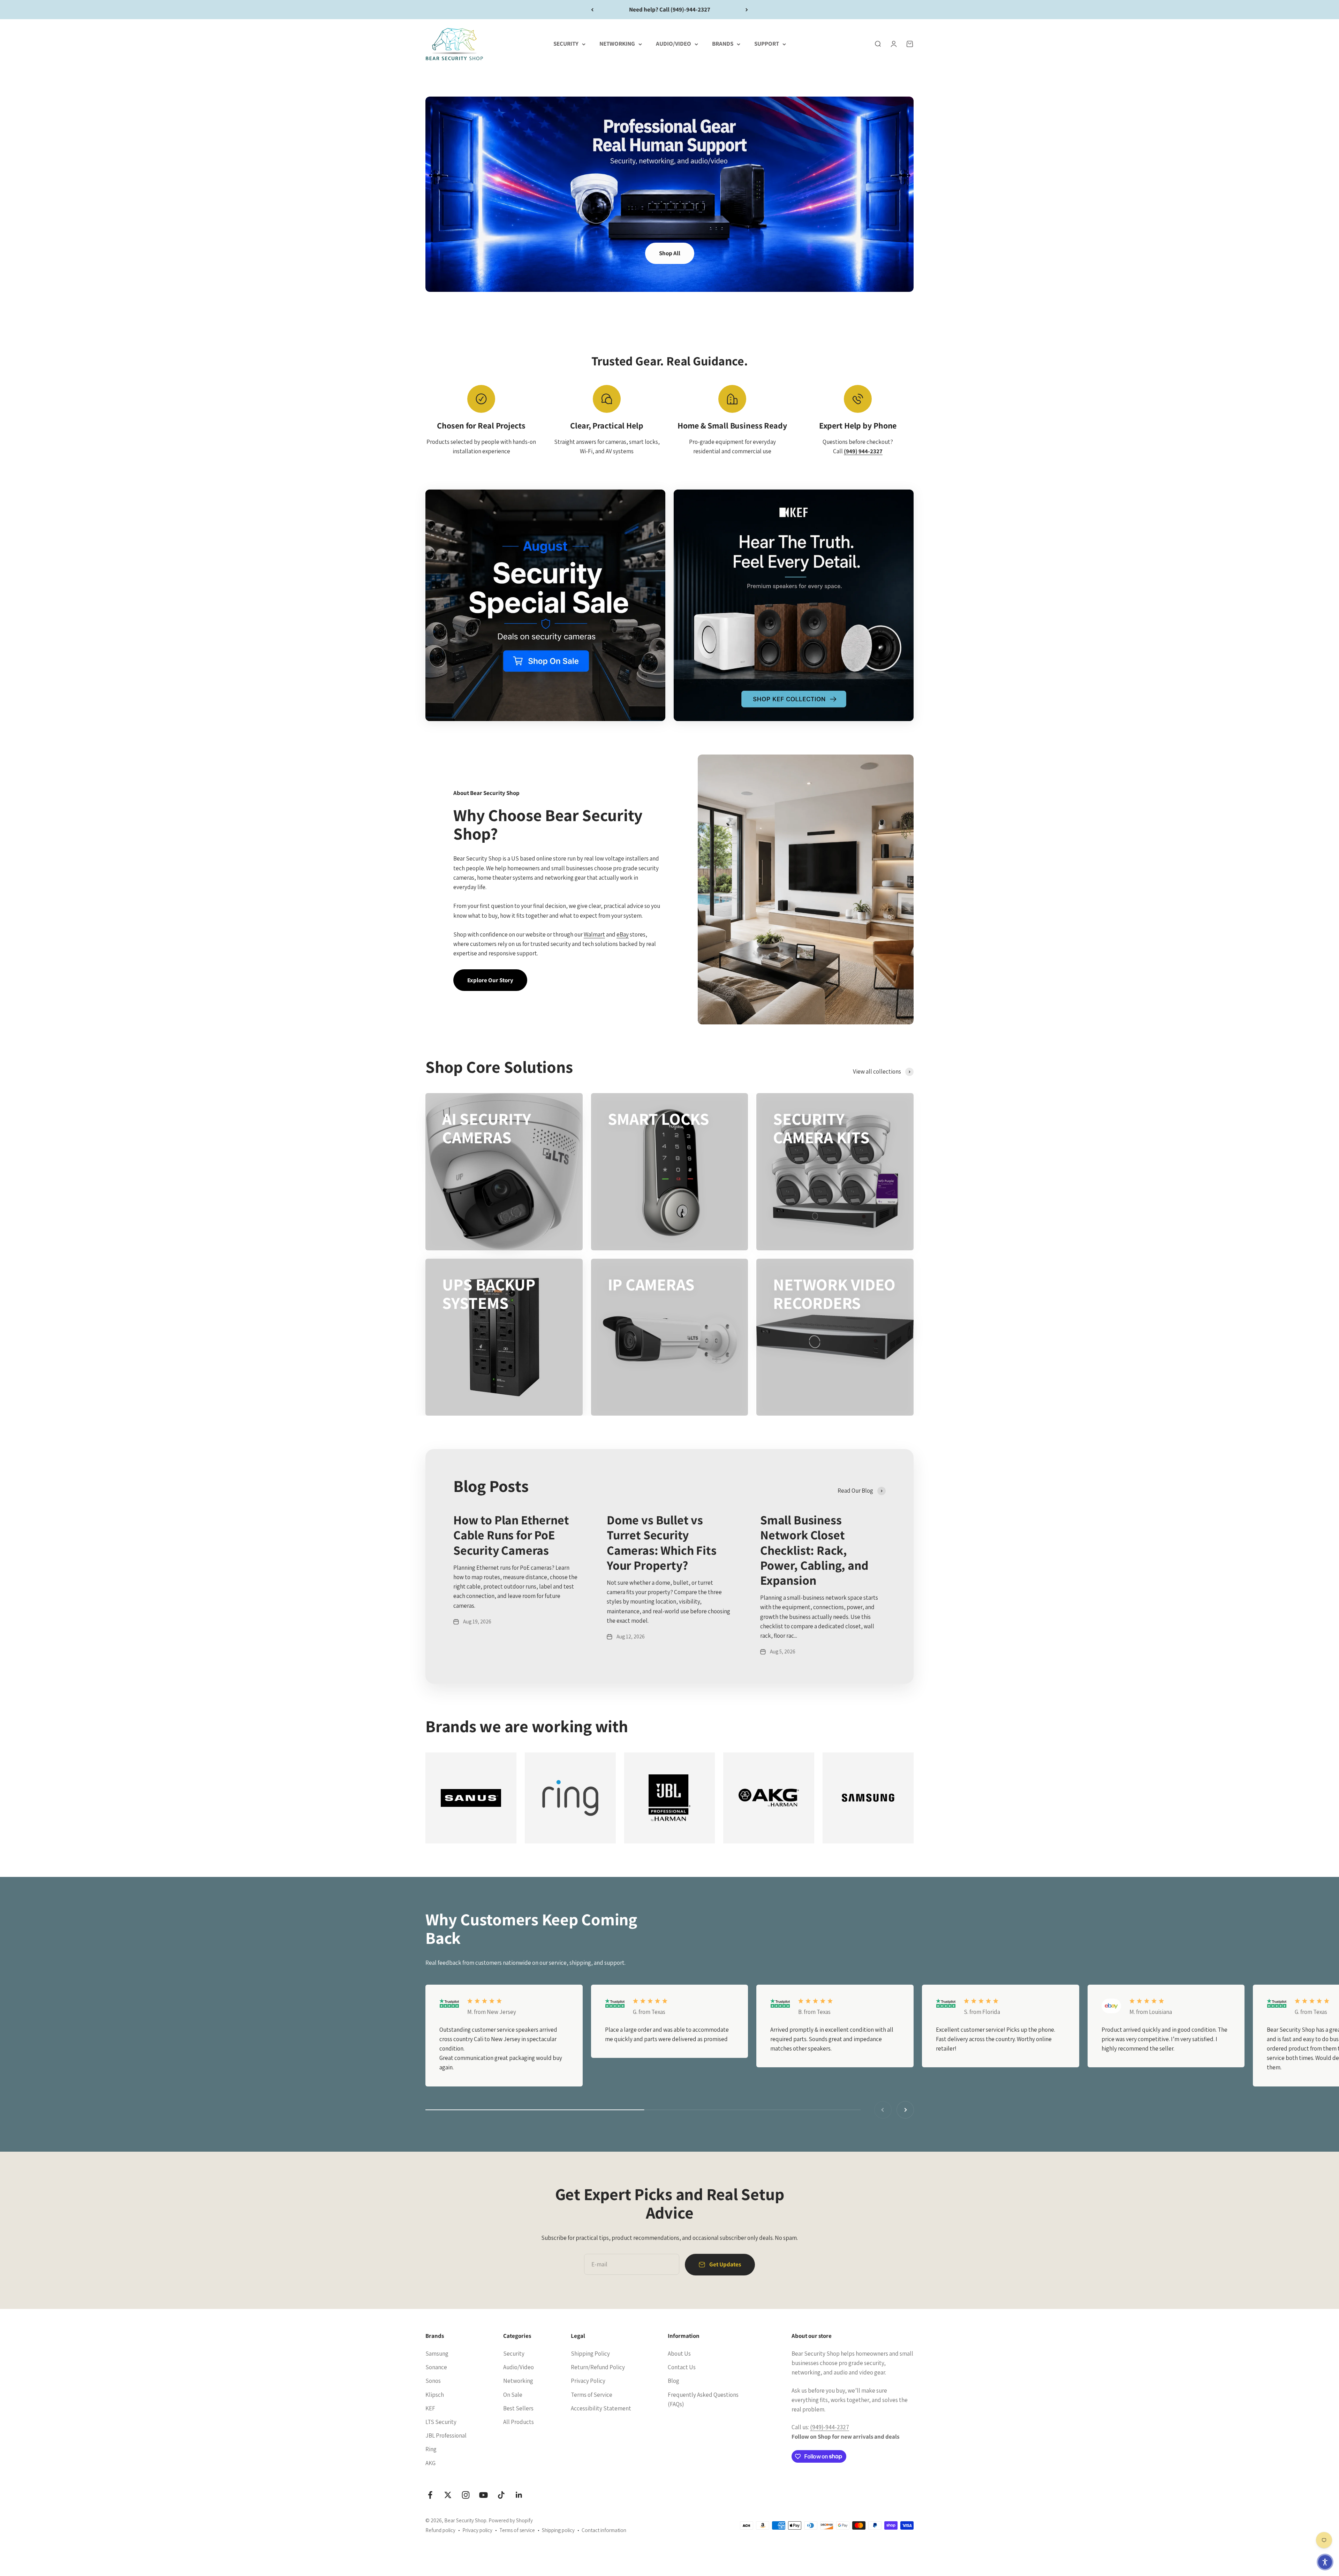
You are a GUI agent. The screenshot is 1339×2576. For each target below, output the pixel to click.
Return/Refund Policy (598, 2367)
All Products (519, 2422)
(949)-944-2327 (830, 2427)
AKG (430, 2463)
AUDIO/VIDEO (674, 44)
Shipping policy (558, 2530)
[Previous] (592, 10)
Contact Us (682, 2367)
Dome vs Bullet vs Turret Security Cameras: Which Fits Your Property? (662, 1542)
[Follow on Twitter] (448, 2495)
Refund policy (440, 2530)
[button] (1325, 2562)
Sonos (433, 2381)
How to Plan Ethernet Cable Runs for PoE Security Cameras (511, 1535)
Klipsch (435, 2395)
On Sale (513, 2395)
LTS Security (441, 2422)
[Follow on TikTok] (501, 2495)
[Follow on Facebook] (430, 2495)
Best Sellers (518, 2408)
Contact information (604, 2530)
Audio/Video (519, 2367)
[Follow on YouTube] (483, 2495)
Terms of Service (592, 2395)
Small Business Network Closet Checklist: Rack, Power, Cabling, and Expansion (814, 1550)
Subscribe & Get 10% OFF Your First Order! (670, 9)
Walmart (594, 934)
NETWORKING (617, 44)
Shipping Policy (590, 2354)
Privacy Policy (588, 2381)
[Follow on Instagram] (466, 2495)
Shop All (670, 253)
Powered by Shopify (511, 2520)
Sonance (436, 2367)
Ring (431, 2449)
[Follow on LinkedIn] (519, 2495)
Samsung (437, 2354)
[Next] (747, 10)
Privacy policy (477, 2530)
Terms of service (517, 2530)
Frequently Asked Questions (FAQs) (703, 2399)
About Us (679, 2354)
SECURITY (566, 44)
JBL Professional (446, 2435)
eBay (623, 934)
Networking (518, 2381)
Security (514, 2354)
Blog (674, 2381)
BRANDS (723, 44)
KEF (430, 2408)
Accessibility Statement (601, 2408)
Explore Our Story (490, 980)
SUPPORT (767, 44)
